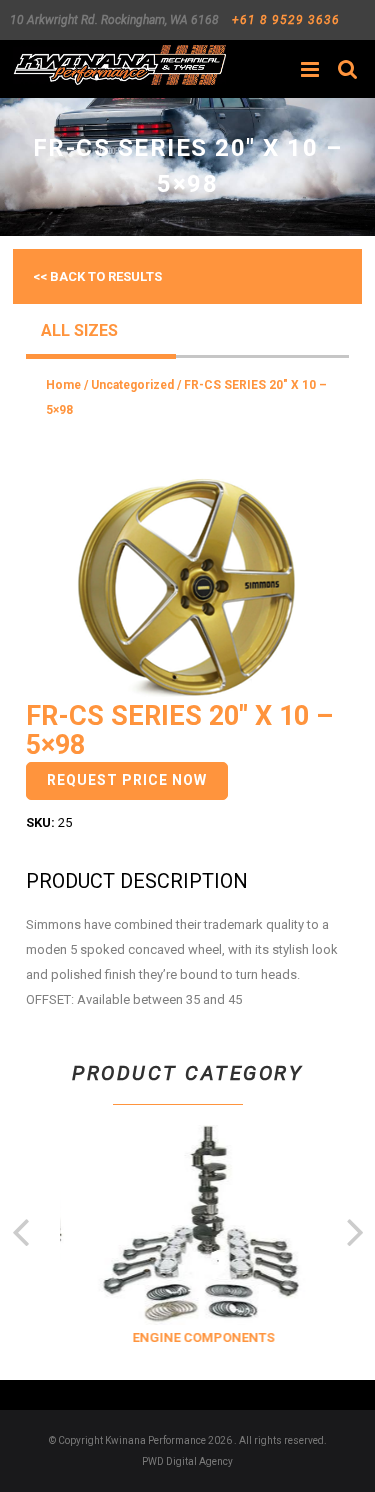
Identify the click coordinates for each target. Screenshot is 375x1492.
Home (63, 385)
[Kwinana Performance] (119, 65)
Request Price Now (127, 780)
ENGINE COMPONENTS (199, 1337)
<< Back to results (97, 276)
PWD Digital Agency (187, 1461)
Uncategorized (132, 385)
